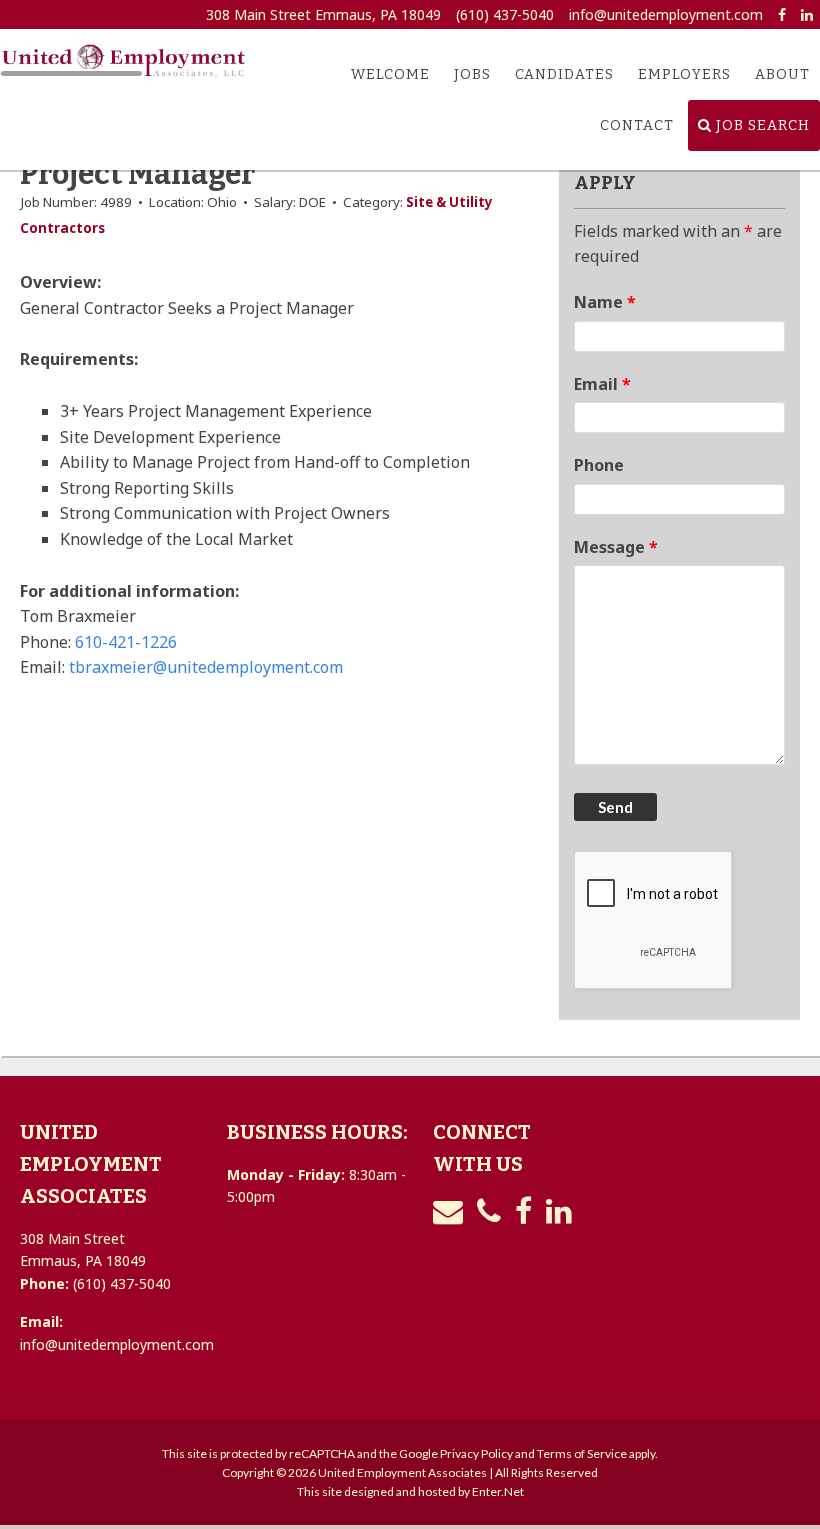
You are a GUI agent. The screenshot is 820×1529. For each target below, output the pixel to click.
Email (602, 384)
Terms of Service (582, 1453)
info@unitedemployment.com (666, 14)
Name (605, 302)
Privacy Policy (476, 1453)
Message (616, 547)
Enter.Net (498, 1491)
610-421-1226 (126, 642)
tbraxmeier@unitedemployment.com (206, 667)
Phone (599, 465)
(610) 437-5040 (505, 14)
